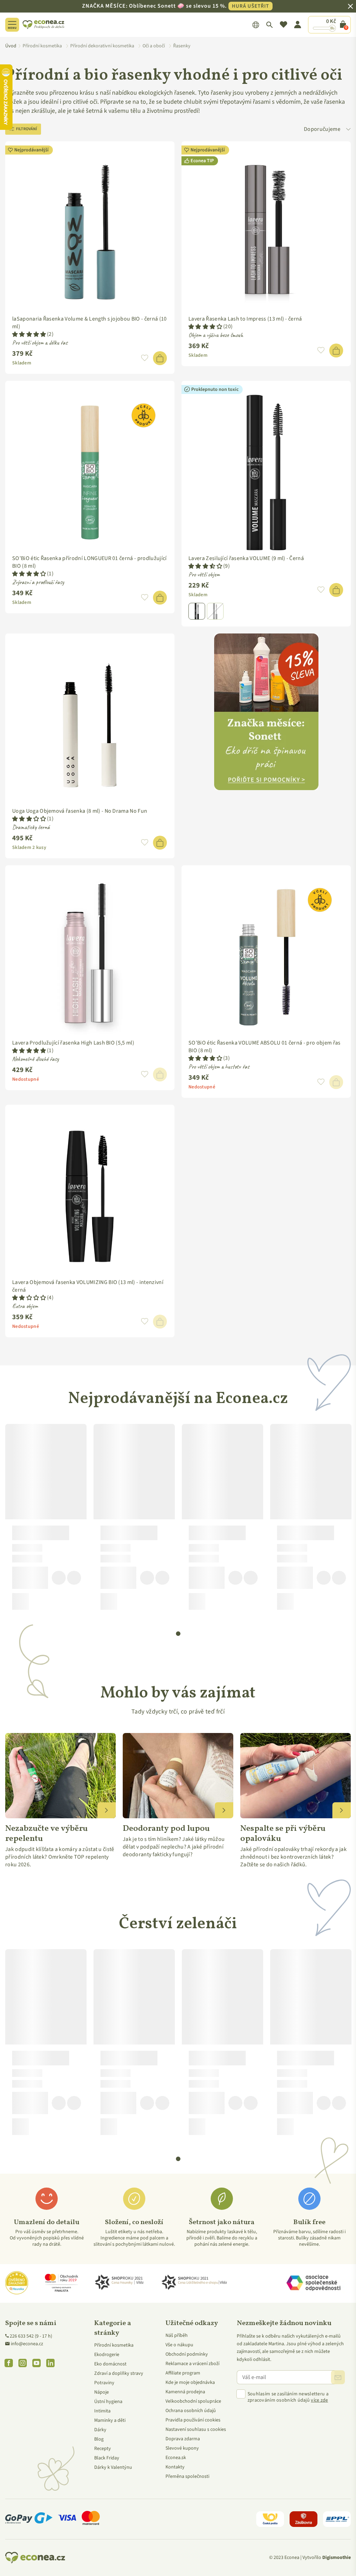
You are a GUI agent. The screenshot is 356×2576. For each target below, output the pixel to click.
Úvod (11, 46)
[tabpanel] (46, 1520)
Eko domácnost (110, 2364)
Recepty (103, 2449)
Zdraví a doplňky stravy (119, 2373)
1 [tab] (178, 1634)
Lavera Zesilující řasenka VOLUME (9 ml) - (246, 558)
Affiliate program (183, 2373)
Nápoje (102, 2392)
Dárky (100, 2430)
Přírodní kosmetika (114, 2345)
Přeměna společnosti (187, 2476)
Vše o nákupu (179, 2345)
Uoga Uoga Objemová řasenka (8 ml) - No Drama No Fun (80, 811)
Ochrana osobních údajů (191, 2411)
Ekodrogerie (107, 2355)
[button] (29, 334)
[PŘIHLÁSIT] (338, 2377)
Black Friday (107, 2458)
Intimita (102, 2411)
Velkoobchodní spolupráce (193, 2401)
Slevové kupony (182, 2448)
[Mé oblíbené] (284, 25)
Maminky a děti (110, 2420)
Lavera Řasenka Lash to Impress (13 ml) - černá (245, 319)
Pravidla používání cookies (193, 2420)
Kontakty (175, 2467)
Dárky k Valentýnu (113, 2467)
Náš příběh (177, 2335)
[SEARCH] (270, 25)
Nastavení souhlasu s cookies (196, 2429)
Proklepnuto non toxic (215, 389)
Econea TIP (202, 161)
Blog (99, 2439)
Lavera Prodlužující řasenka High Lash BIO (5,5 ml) (73, 1043)
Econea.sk (176, 2458)
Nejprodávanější (31, 150)
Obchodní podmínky (187, 2354)
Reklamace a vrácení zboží (192, 2364)
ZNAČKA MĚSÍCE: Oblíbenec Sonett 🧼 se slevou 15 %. (176, 6)
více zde (319, 2400)
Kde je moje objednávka (190, 2382)
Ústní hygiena (108, 2402)
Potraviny (104, 2383)
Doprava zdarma (183, 2439)
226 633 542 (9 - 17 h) (31, 2336)
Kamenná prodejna (185, 2392)
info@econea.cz (27, 2344)
